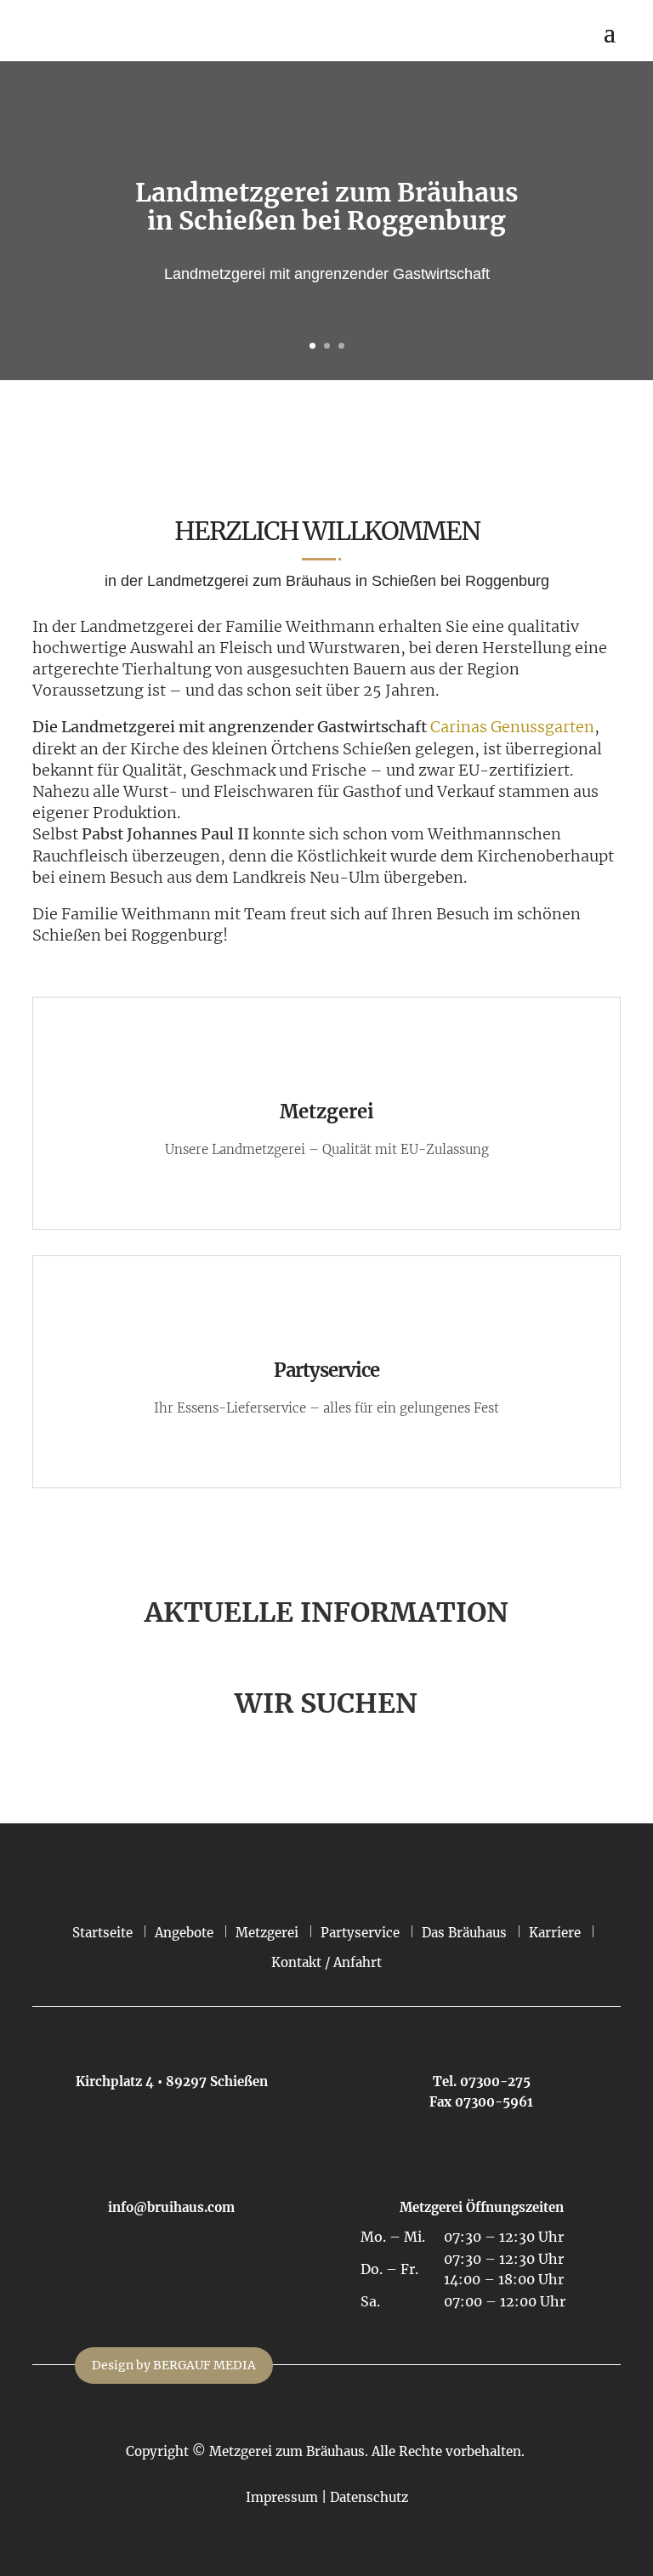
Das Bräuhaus (464, 1933)
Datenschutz (369, 2497)
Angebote (184, 1933)
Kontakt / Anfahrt (326, 1962)
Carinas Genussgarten (512, 727)
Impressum (282, 2497)
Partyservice (360, 1933)
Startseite (102, 1933)
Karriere (555, 1933)
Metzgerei (267, 1933)
